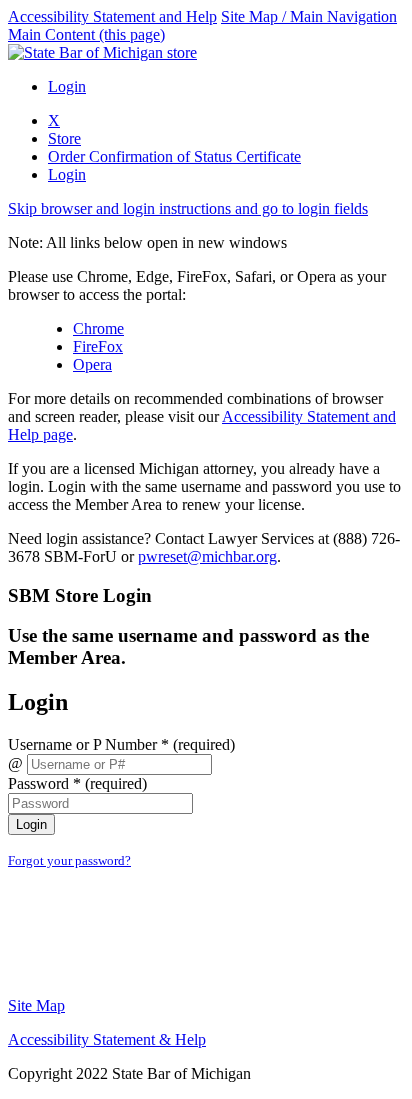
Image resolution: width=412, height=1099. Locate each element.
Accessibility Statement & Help (107, 1039)
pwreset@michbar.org (207, 556)
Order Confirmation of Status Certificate (174, 156)
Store (64, 138)
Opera (92, 364)
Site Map (36, 1005)
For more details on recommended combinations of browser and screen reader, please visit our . (202, 416)
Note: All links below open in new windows (147, 242)
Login (67, 86)
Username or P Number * (121, 744)
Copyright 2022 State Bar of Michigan (129, 1073)
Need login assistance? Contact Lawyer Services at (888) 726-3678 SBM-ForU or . (204, 547)
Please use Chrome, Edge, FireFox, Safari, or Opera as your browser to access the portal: (197, 285)
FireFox (98, 346)
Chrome (98, 328)
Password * (77, 783)
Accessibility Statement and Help (112, 16)
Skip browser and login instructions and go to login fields (188, 208)
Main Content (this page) (86, 34)
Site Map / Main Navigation (309, 16)
